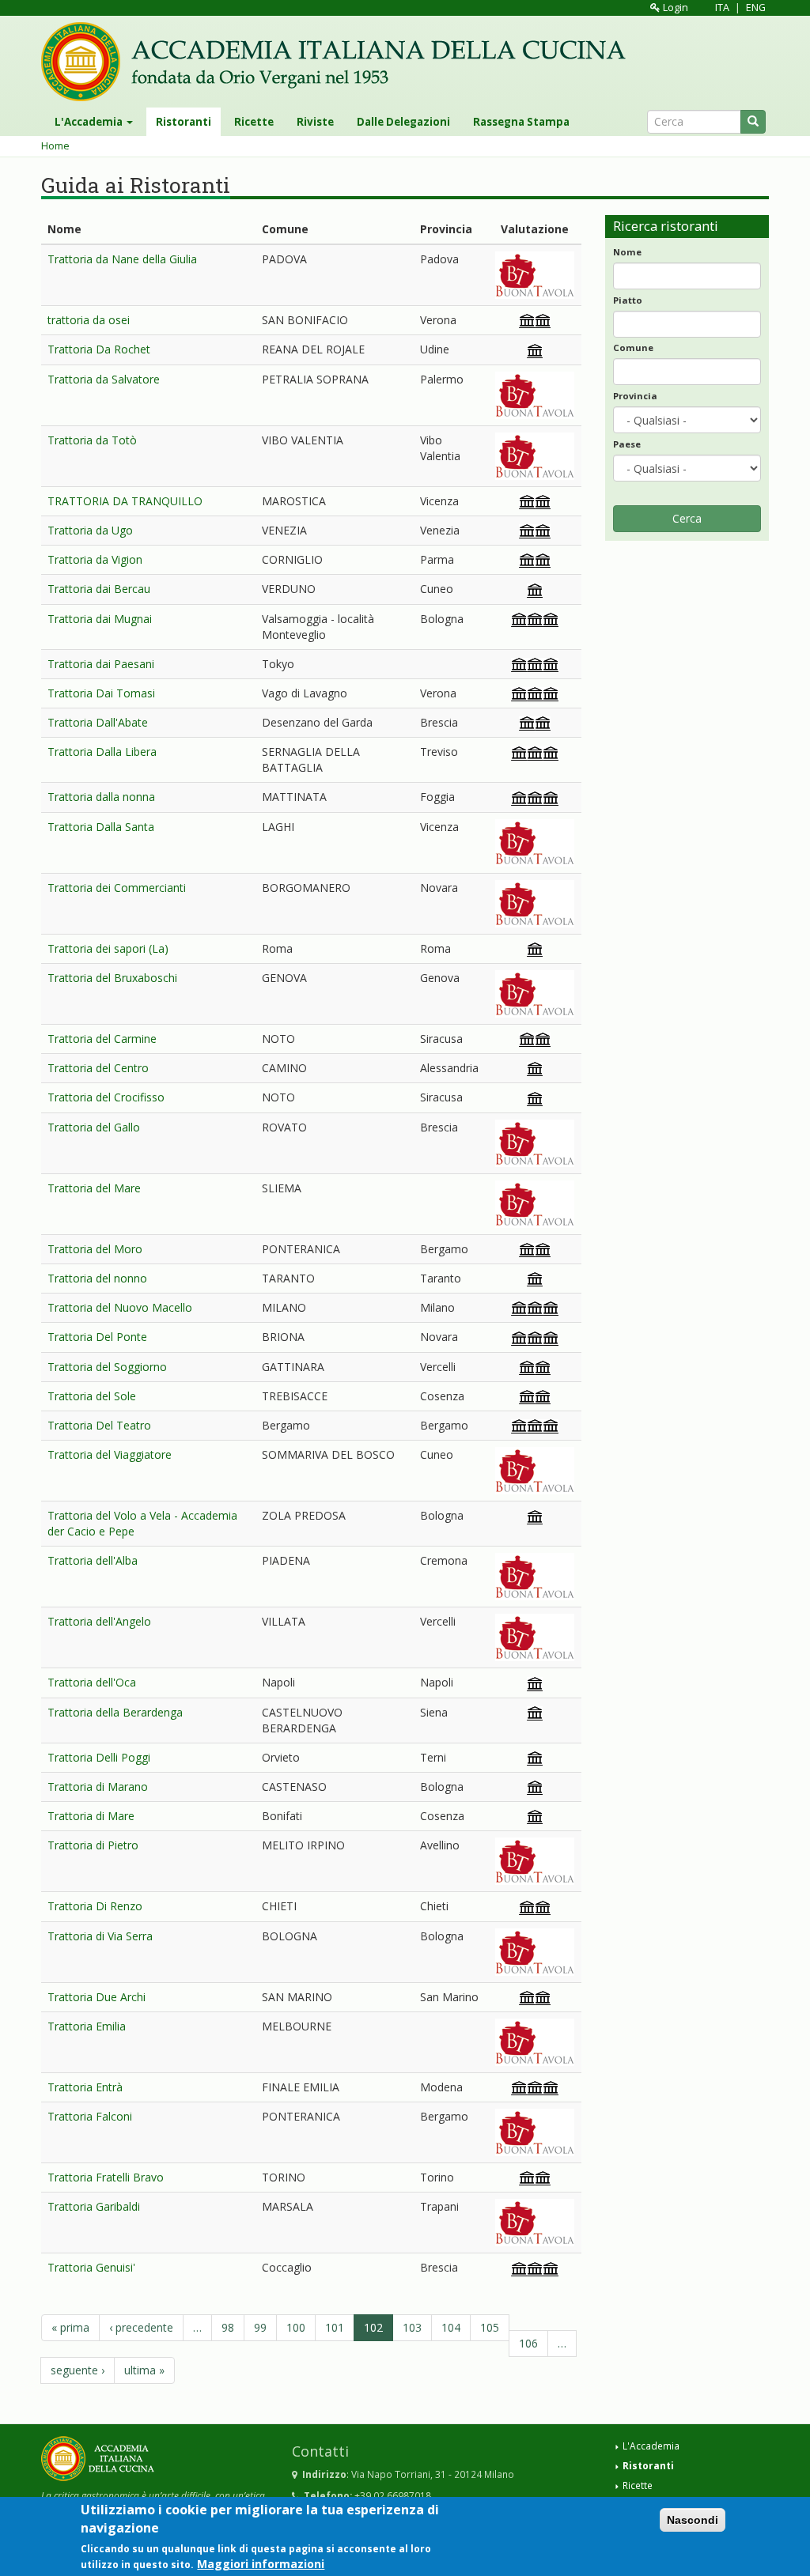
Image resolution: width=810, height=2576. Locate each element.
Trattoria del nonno (97, 1278)
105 (490, 2327)
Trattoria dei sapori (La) (108, 948)
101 (335, 2327)
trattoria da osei (89, 320)
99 (260, 2327)
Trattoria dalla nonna (101, 797)
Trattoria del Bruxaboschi (112, 978)
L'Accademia (90, 122)
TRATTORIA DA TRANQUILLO (125, 501)
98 (228, 2327)
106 (528, 2343)
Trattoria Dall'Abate (98, 722)
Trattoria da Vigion (95, 559)
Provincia (635, 396)
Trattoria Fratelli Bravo (106, 2177)
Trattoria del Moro (95, 1249)
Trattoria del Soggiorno (107, 1367)
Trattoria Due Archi (97, 1997)
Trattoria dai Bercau (99, 589)
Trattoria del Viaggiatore (110, 1454)
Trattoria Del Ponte (97, 1337)
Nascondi (693, 2520)
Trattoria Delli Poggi (99, 1757)
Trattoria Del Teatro (99, 1425)
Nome (627, 252)
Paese (627, 444)
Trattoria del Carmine (102, 1039)
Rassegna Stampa (521, 122)
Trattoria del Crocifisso (106, 1097)
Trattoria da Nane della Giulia (122, 259)
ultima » (144, 2370)
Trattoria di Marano (98, 1787)
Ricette (254, 122)
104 (451, 2327)
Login (674, 8)
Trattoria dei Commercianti (117, 888)
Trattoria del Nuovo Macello (120, 1307)
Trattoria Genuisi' (91, 2267)
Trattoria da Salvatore (104, 379)
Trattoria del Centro (98, 1068)
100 (296, 2327)
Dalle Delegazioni (403, 122)
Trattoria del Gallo (94, 1127)
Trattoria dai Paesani (101, 664)
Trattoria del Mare (94, 1188)
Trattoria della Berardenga (115, 1712)
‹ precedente (141, 2327)
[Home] (339, 62)
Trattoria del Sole (92, 1396)
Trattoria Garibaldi (94, 2206)
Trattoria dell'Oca (92, 1682)
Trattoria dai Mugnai (100, 619)
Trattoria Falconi (90, 2116)
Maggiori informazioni (261, 2564)
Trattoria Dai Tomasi (101, 693)
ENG (756, 8)
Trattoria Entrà (85, 2087)
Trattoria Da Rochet (99, 349)
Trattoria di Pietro (93, 1845)
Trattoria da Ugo (90, 530)
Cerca (687, 518)
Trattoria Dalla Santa (101, 827)
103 (412, 2327)
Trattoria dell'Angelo (99, 1621)
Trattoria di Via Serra (100, 1936)
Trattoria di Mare (91, 1816)
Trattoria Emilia (87, 2026)
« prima (70, 2327)
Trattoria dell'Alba (93, 1560)
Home (55, 146)
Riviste (315, 122)
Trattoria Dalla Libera (102, 752)
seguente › (78, 2370)
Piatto (628, 300)
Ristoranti (184, 122)
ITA (722, 8)
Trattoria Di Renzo (95, 1906)
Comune (633, 347)
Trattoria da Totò (92, 440)
